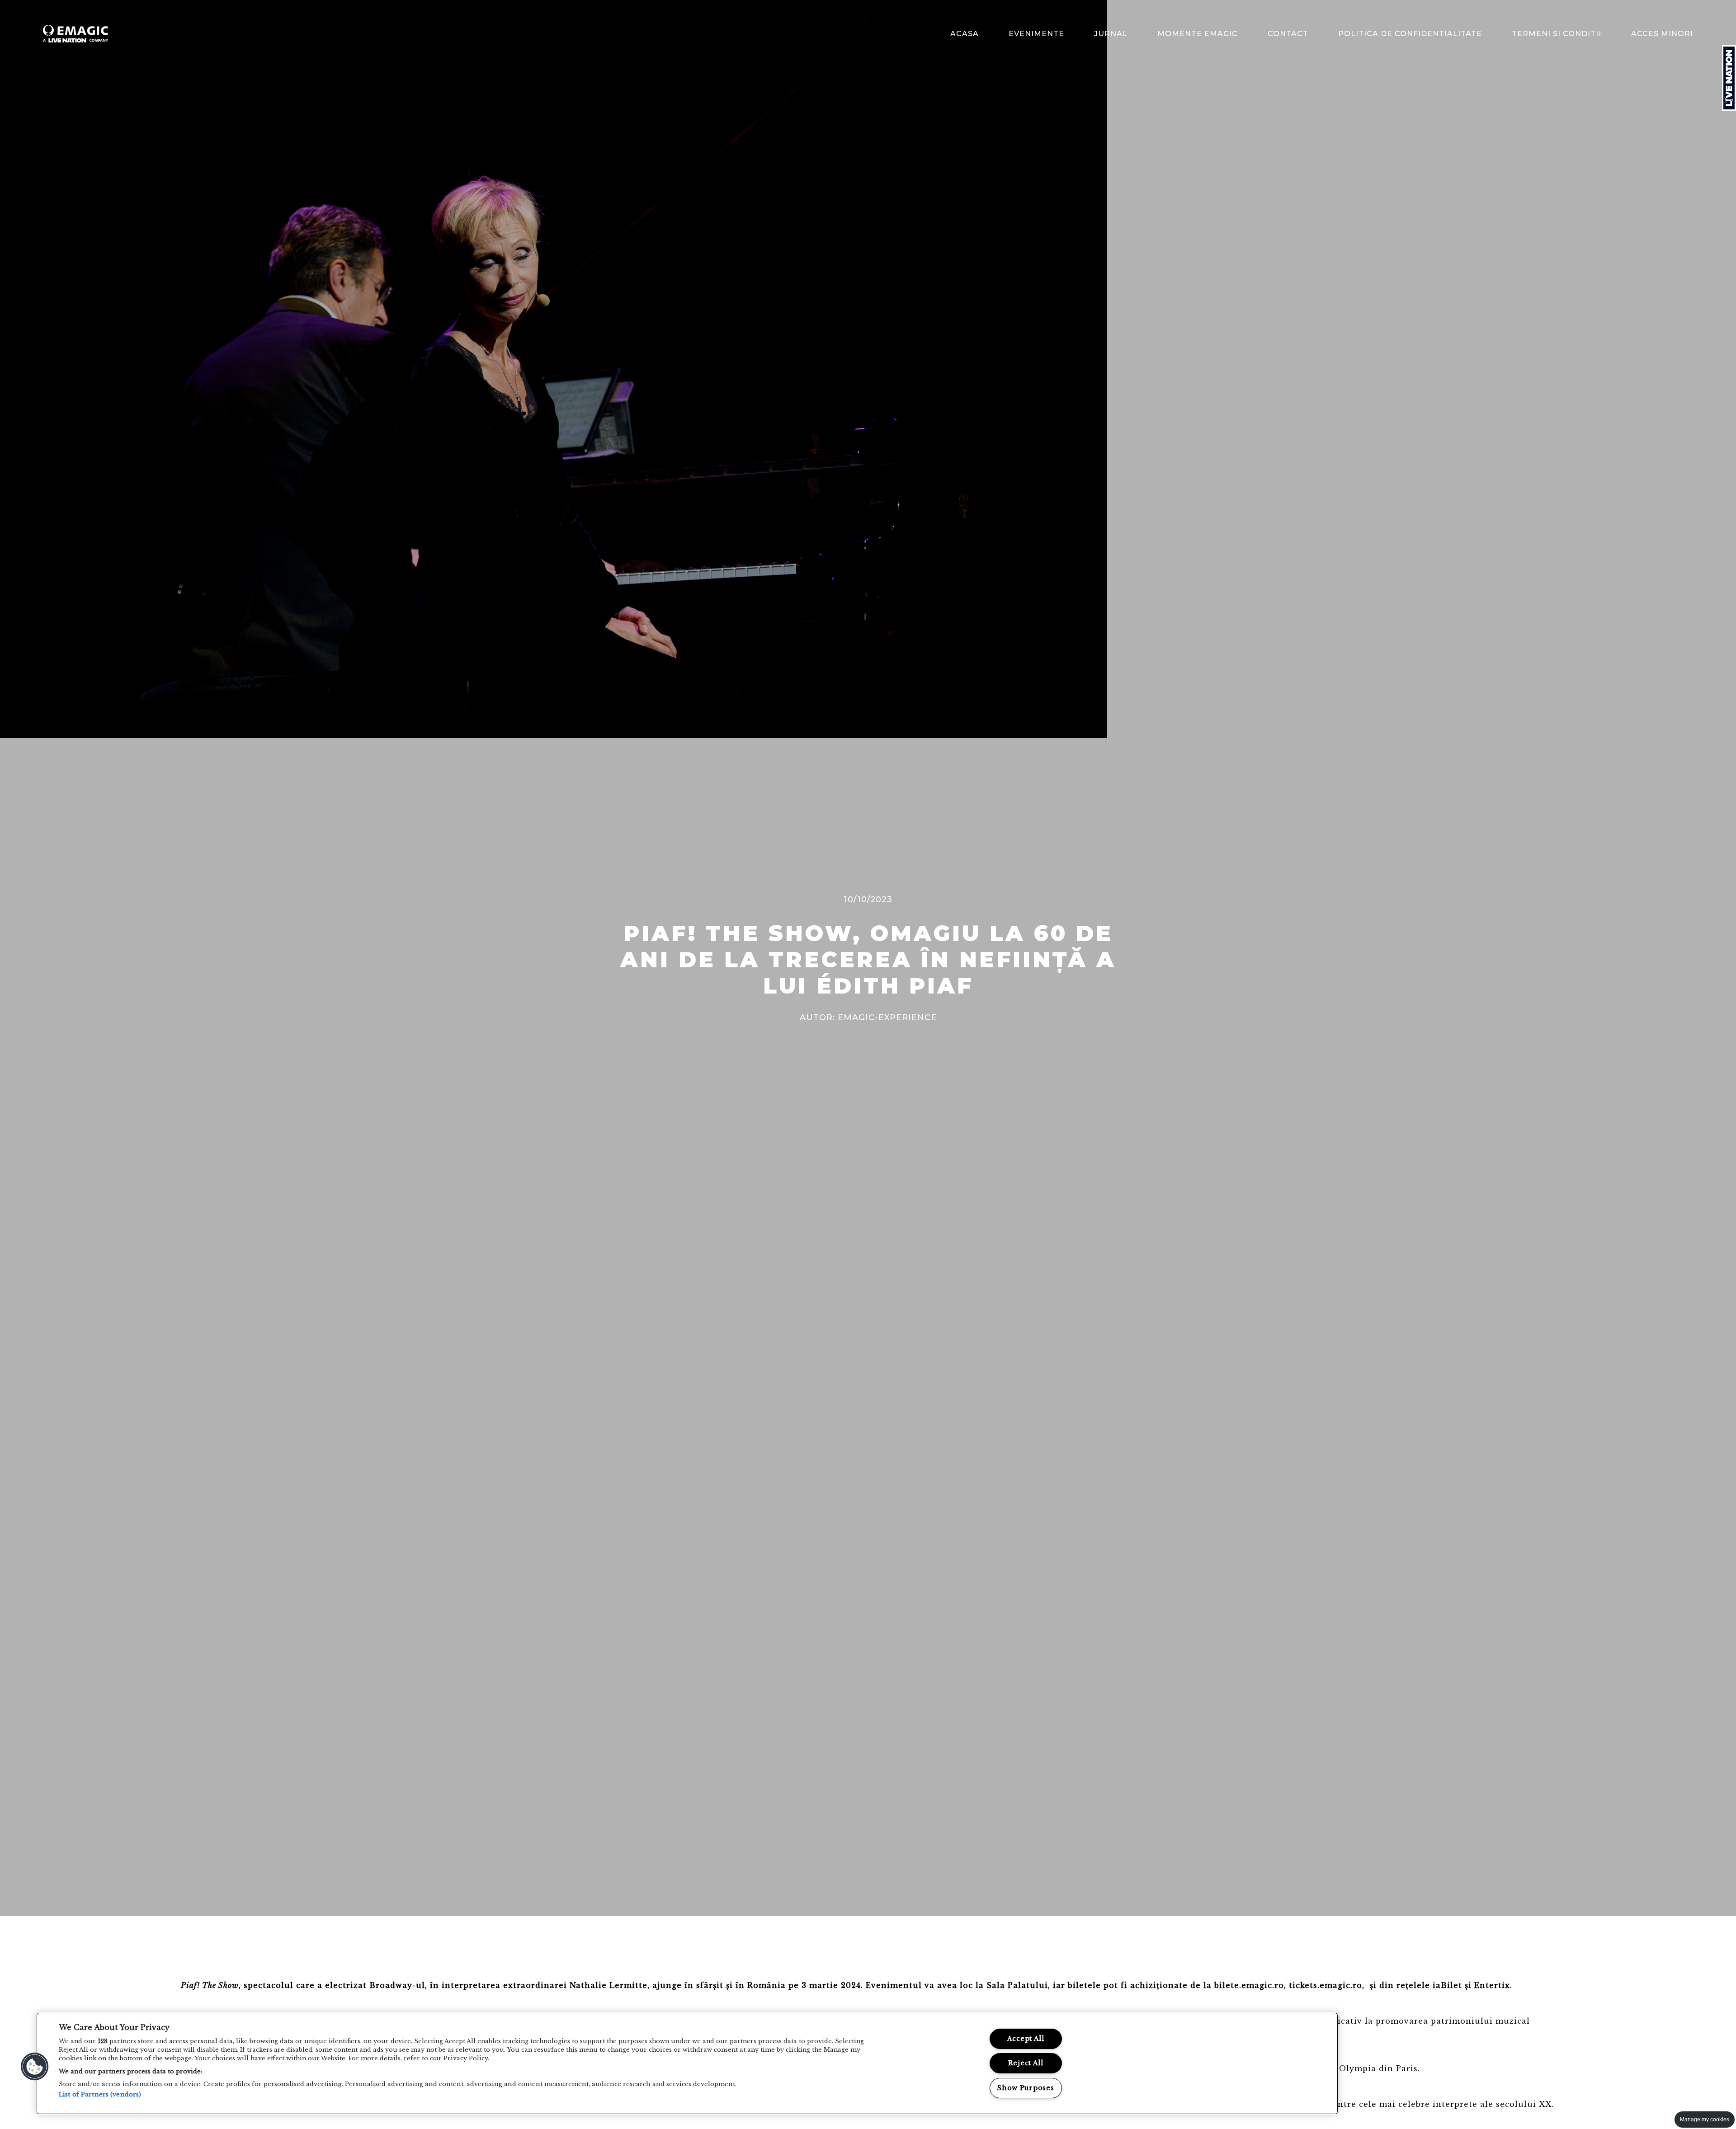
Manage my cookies (1705, 2120)
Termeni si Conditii (1557, 34)
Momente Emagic (1198, 34)
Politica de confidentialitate (1410, 34)
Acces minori (1662, 34)
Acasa (965, 34)
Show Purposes (1026, 2088)
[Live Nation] (1729, 78)
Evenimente (1036, 34)
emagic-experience (887, 1017)
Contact (1288, 34)
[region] (687, 2063)
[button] (35, 2067)
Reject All (1026, 2063)
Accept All (1026, 2039)
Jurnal (1111, 34)
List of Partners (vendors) (100, 2094)
